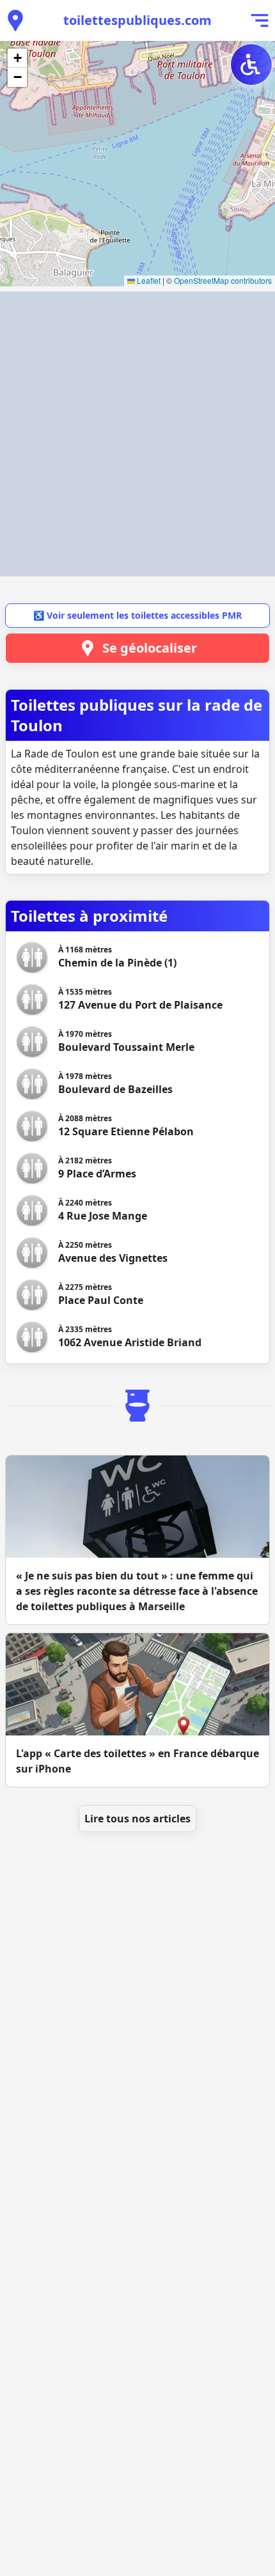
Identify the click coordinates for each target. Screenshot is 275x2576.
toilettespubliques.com (137, 20)
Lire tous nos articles (137, 1819)
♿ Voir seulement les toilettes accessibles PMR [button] (137, 615)
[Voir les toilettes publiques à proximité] (15, 20)
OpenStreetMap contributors (223, 280)
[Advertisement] (137, 434)
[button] (17, 58)
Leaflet (148, 280)
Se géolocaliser (150, 648)
